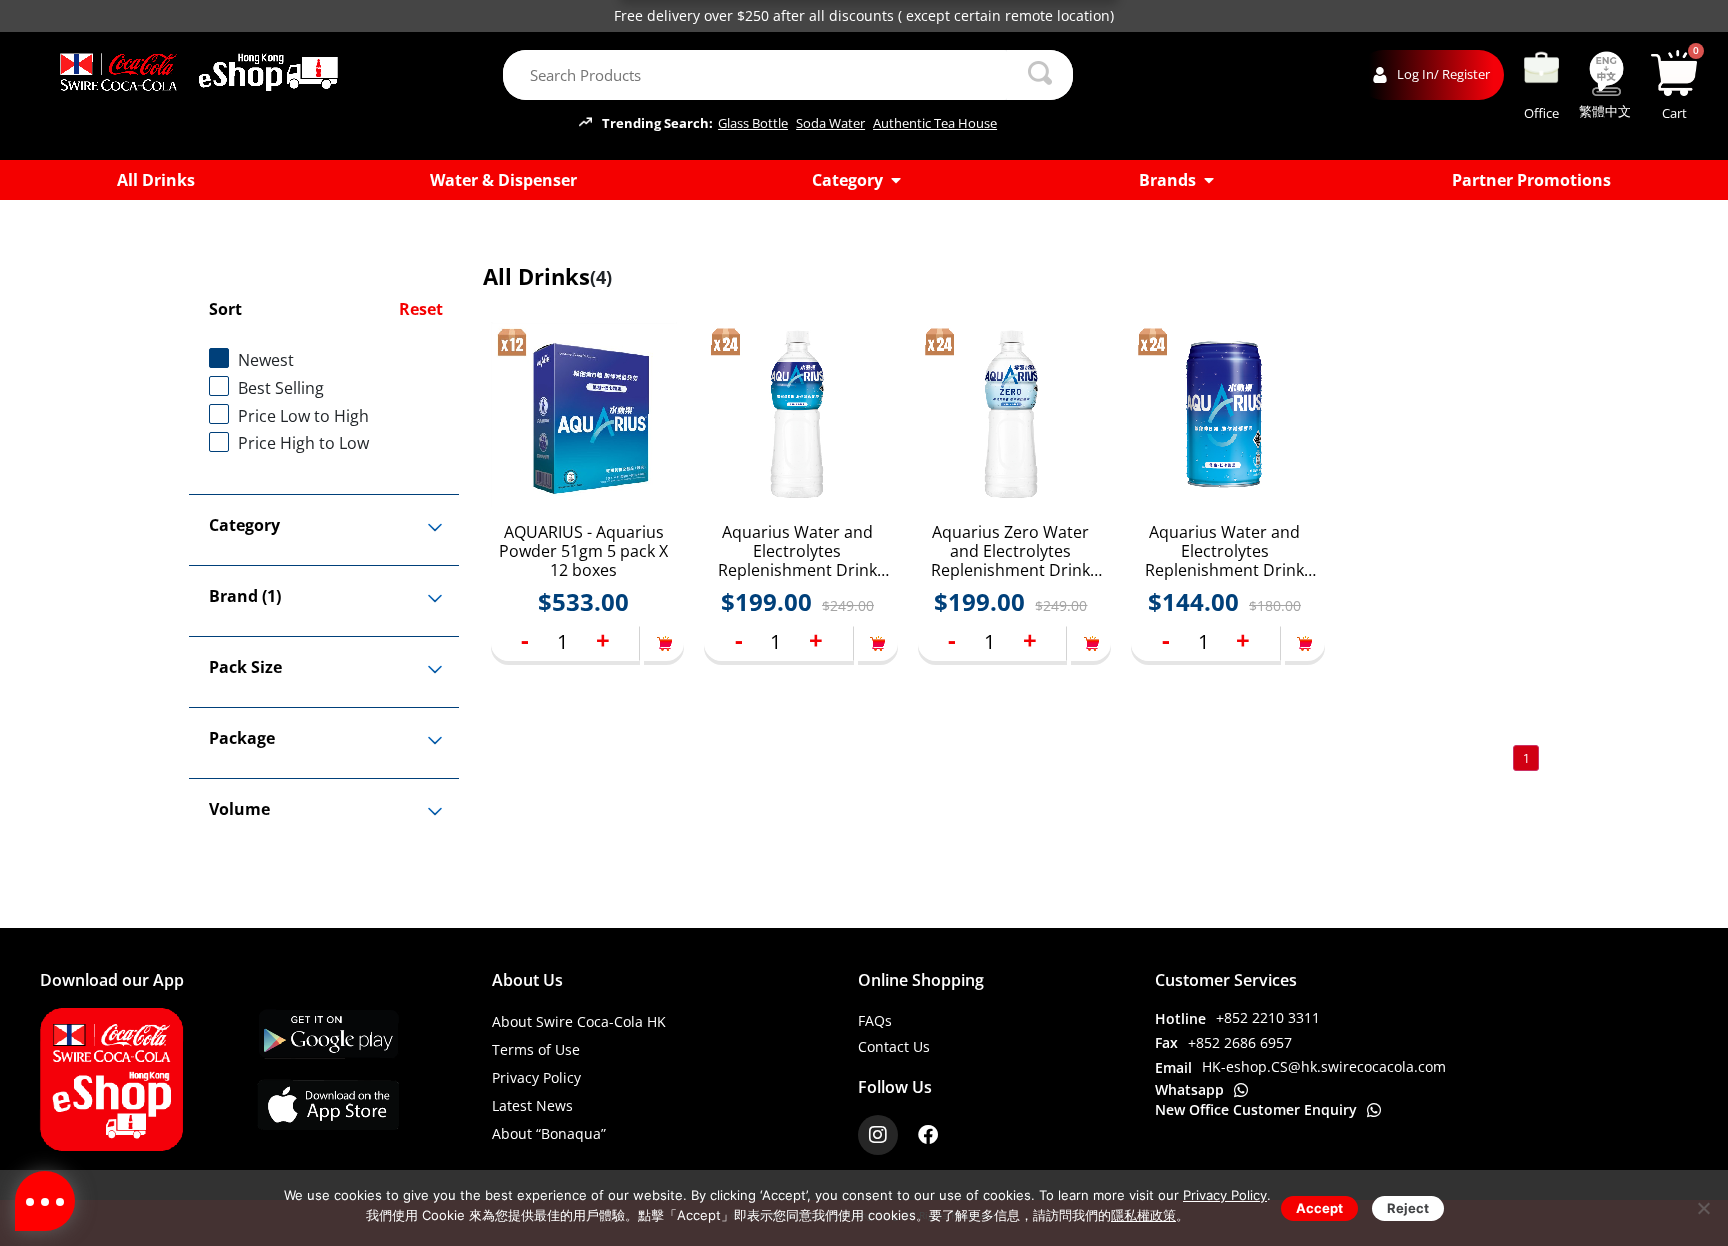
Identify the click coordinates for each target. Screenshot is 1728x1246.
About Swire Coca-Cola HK (579, 1021)
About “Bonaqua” (549, 1133)
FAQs (875, 1020)
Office (1541, 113)
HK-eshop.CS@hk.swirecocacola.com (1324, 1066)
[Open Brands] (1209, 180)
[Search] (1040, 75)
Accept (1319, 1208)
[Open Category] (896, 180)
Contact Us (894, 1046)
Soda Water (830, 123)
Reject (1408, 1208)
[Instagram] (878, 1135)
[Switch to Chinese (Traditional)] (1606, 74)
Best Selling (281, 388)
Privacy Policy (536, 1077)
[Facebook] (928, 1135)
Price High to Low (303, 443)
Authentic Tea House (935, 123)
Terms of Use (536, 1049)
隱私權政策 (1143, 1215)
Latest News (532, 1105)
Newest (266, 360)
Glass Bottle (753, 123)
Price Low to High (303, 416)
